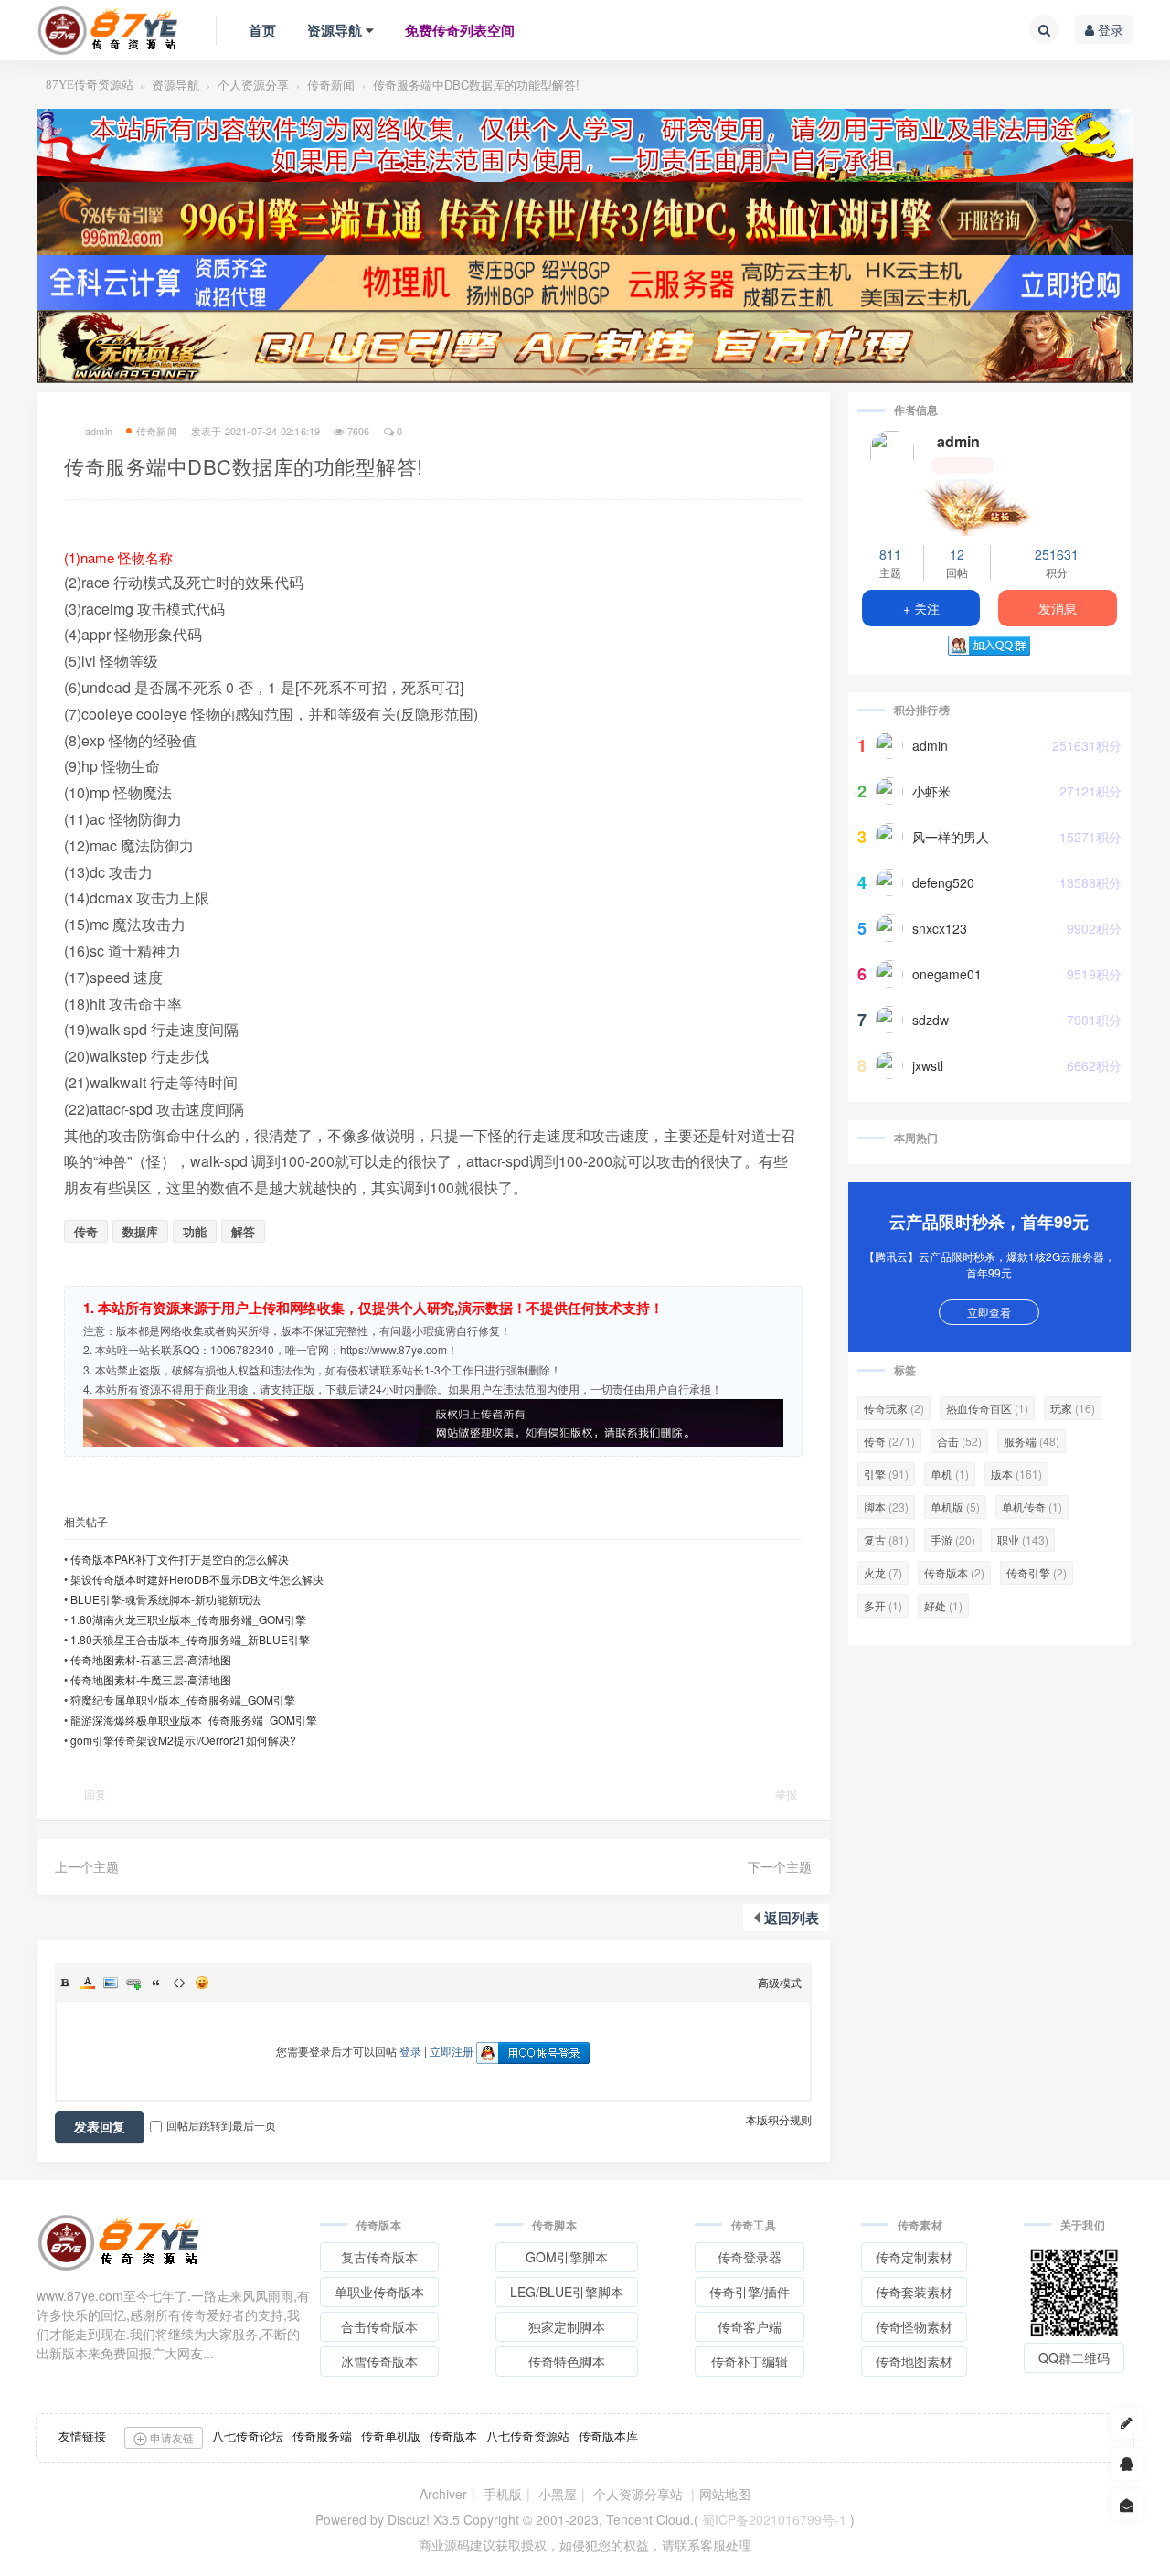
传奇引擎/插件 (750, 2292)
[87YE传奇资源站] (108, 30)
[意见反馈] (1127, 2505)
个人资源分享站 (638, 2494)
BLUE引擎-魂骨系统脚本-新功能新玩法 (165, 1599)
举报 (786, 1794)
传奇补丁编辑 (750, 2361)
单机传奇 (1032, 1507)
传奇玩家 (894, 1408)
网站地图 (725, 2494)
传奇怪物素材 (914, 2326)
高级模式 (780, 1982)
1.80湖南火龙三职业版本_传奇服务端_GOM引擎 (188, 1619)
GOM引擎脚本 (567, 2257)
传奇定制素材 (914, 2257)
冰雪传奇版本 (379, 2361)
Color (88, 1983)
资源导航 (335, 30)
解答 (243, 1231)
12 (957, 554)
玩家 (1073, 1408)
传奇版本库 (608, 2436)
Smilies (202, 1983)
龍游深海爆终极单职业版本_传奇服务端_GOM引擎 (194, 1720)
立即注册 (452, 2051)
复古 (886, 1539)
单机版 (955, 1507)
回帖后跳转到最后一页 (221, 2125)
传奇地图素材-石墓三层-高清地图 (151, 1659)
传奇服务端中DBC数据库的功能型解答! (476, 85)
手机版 (503, 2494)
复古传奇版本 (379, 2257)
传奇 (86, 1231)
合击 (959, 1441)
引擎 (886, 1474)
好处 (943, 1605)
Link (133, 1983)
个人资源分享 (253, 85)
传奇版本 (954, 1572)
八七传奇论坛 (248, 2436)
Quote (156, 1983)
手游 (953, 1539)
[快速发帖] (1127, 2423)
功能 (195, 1231)
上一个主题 (87, 1866)
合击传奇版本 (379, 2326)
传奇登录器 (750, 2257)
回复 (95, 1794)
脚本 (886, 1507)
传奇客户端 (750, 2326)
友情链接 (82, 2436)
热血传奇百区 (987, 1408)
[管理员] (989, 505)
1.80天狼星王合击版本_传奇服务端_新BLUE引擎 (190, 1639)
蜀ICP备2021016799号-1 (774, 2519)
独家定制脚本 (567, 2326)
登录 (1109, 29)
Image (111, 1983)
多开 (883, 1605)
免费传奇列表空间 (460, 30)
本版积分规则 (779, 2119)
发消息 (1058, 608)
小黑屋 (558, 2494)
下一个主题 (780, 1866)
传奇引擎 (1037, 1572)
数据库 (140, 1231)
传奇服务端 (322, 2436)
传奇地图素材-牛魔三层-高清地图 (151, 1679)
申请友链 (170, 2437)
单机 (950, 1474)
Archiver (443, 2494)
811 (890, 554)
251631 (1057, 554)
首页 (262, 30)
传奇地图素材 (914, 2361)
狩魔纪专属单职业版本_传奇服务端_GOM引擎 (183, 1700)
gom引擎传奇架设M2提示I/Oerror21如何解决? (183, 1740)
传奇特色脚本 (567, 2361)
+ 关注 (921, 608)
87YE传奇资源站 (90, 85)
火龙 (883, 1572)
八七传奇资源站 (528, 2436)
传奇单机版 (391, 2436)
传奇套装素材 (914, 2292)
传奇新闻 (331, 85)
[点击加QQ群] (1127, 2464)
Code (179, 1983)
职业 (1023, 1539)
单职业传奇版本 (379, 2292)
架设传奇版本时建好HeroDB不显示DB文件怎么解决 (197, 1579)
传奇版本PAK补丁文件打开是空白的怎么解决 (180, 1559)
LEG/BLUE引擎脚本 (567, 2292)
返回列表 (792, 1918)
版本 (1016, 1474)
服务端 (1032, 1441)
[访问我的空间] (892, 453)
